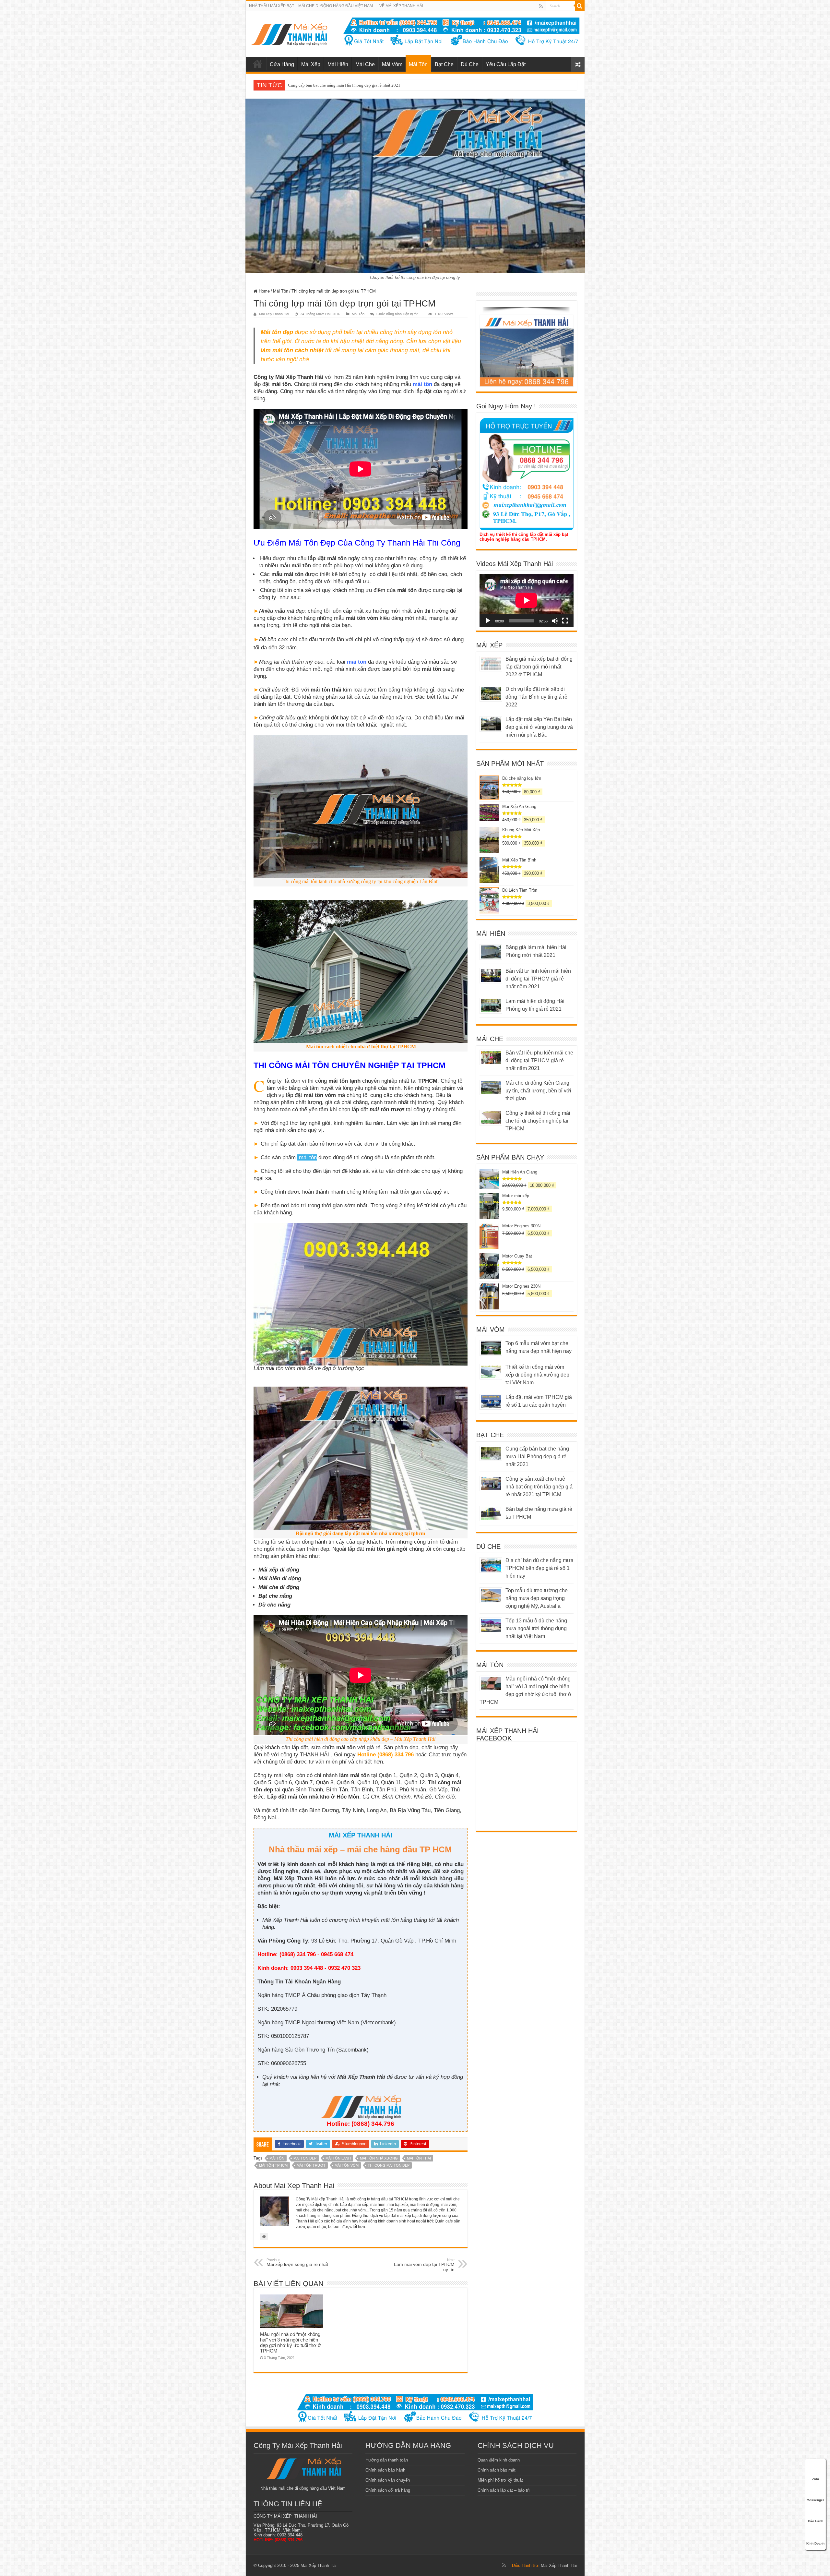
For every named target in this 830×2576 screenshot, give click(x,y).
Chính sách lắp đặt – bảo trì (504, 2490)
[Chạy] (488, 621)
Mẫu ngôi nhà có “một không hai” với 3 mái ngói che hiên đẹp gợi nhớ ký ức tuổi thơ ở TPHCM (290, 2342)
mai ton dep (305, 2158)
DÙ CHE (488, 1547)
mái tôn (277, 2158)
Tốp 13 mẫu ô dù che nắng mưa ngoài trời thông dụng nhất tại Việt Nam (536, 1628)
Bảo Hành (816, 2521)
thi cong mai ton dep (389, 2165)
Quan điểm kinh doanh (499, 2460)
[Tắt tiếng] (555, 621)
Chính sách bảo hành (385, 2470)
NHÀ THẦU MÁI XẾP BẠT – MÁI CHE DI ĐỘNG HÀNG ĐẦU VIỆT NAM (311, 6)
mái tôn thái (419, 2158)
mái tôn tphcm (273, 2165)
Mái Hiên (338, 64)
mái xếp (257, 64)
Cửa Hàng (282, 64)
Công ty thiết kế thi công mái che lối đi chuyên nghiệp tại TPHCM (538, 1121)
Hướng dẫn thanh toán (387, 2460)
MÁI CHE (490, 1039)
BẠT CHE (490, 1435)
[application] (527, 601)
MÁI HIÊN (491, 933)
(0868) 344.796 (373, 2124)
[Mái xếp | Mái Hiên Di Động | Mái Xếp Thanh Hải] (289, 33)
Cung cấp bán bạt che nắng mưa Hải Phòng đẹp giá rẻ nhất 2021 (537, 1457)
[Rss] (541, 6)
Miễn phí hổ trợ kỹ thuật (500, 2480)
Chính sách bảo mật (497, 2470)
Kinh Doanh (815, 2543)
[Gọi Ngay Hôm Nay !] (527, 474)
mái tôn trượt (311, 2165)
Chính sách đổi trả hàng (388, 2490)
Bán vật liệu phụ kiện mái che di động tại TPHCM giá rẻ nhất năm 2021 (351, 85)
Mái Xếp (311, 64)
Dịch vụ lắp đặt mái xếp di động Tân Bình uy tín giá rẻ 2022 (536, 697)
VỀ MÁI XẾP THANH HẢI (401, 6)
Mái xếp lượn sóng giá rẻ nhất (297, 2262)
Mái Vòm (392, 64)
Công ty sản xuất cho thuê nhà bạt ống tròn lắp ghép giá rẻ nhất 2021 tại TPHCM (539, 1487)
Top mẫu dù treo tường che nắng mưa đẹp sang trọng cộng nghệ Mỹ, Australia (537, 1598)
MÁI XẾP (489, 645)
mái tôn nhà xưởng (379, 2158)
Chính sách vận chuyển (388, 2480)
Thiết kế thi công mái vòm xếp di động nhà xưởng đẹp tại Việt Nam (537, 1375)
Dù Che (470, 64)
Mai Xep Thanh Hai (274, 314)
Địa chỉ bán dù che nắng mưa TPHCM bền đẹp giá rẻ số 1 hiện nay (539, 1568)
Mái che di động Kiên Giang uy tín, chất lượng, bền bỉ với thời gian (538, 1091)
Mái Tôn (418, 64)
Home (264, 291)
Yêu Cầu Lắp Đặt (506, 64)
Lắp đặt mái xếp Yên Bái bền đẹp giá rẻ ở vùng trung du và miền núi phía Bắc (539, 727)
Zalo (816, 2479)
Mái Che (365, 64)
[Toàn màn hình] (565, 621)
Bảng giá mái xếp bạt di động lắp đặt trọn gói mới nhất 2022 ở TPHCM (539, 667)
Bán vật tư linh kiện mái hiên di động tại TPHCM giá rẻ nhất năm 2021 (538, 979)
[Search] (580, 6)
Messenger (815, 2500)
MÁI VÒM (491, 1330)
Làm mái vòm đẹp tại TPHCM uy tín (424, 2265)
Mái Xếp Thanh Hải (559, 2565)
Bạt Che (444, 64)
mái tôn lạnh (338, 2158)
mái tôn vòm (347, 2165)
